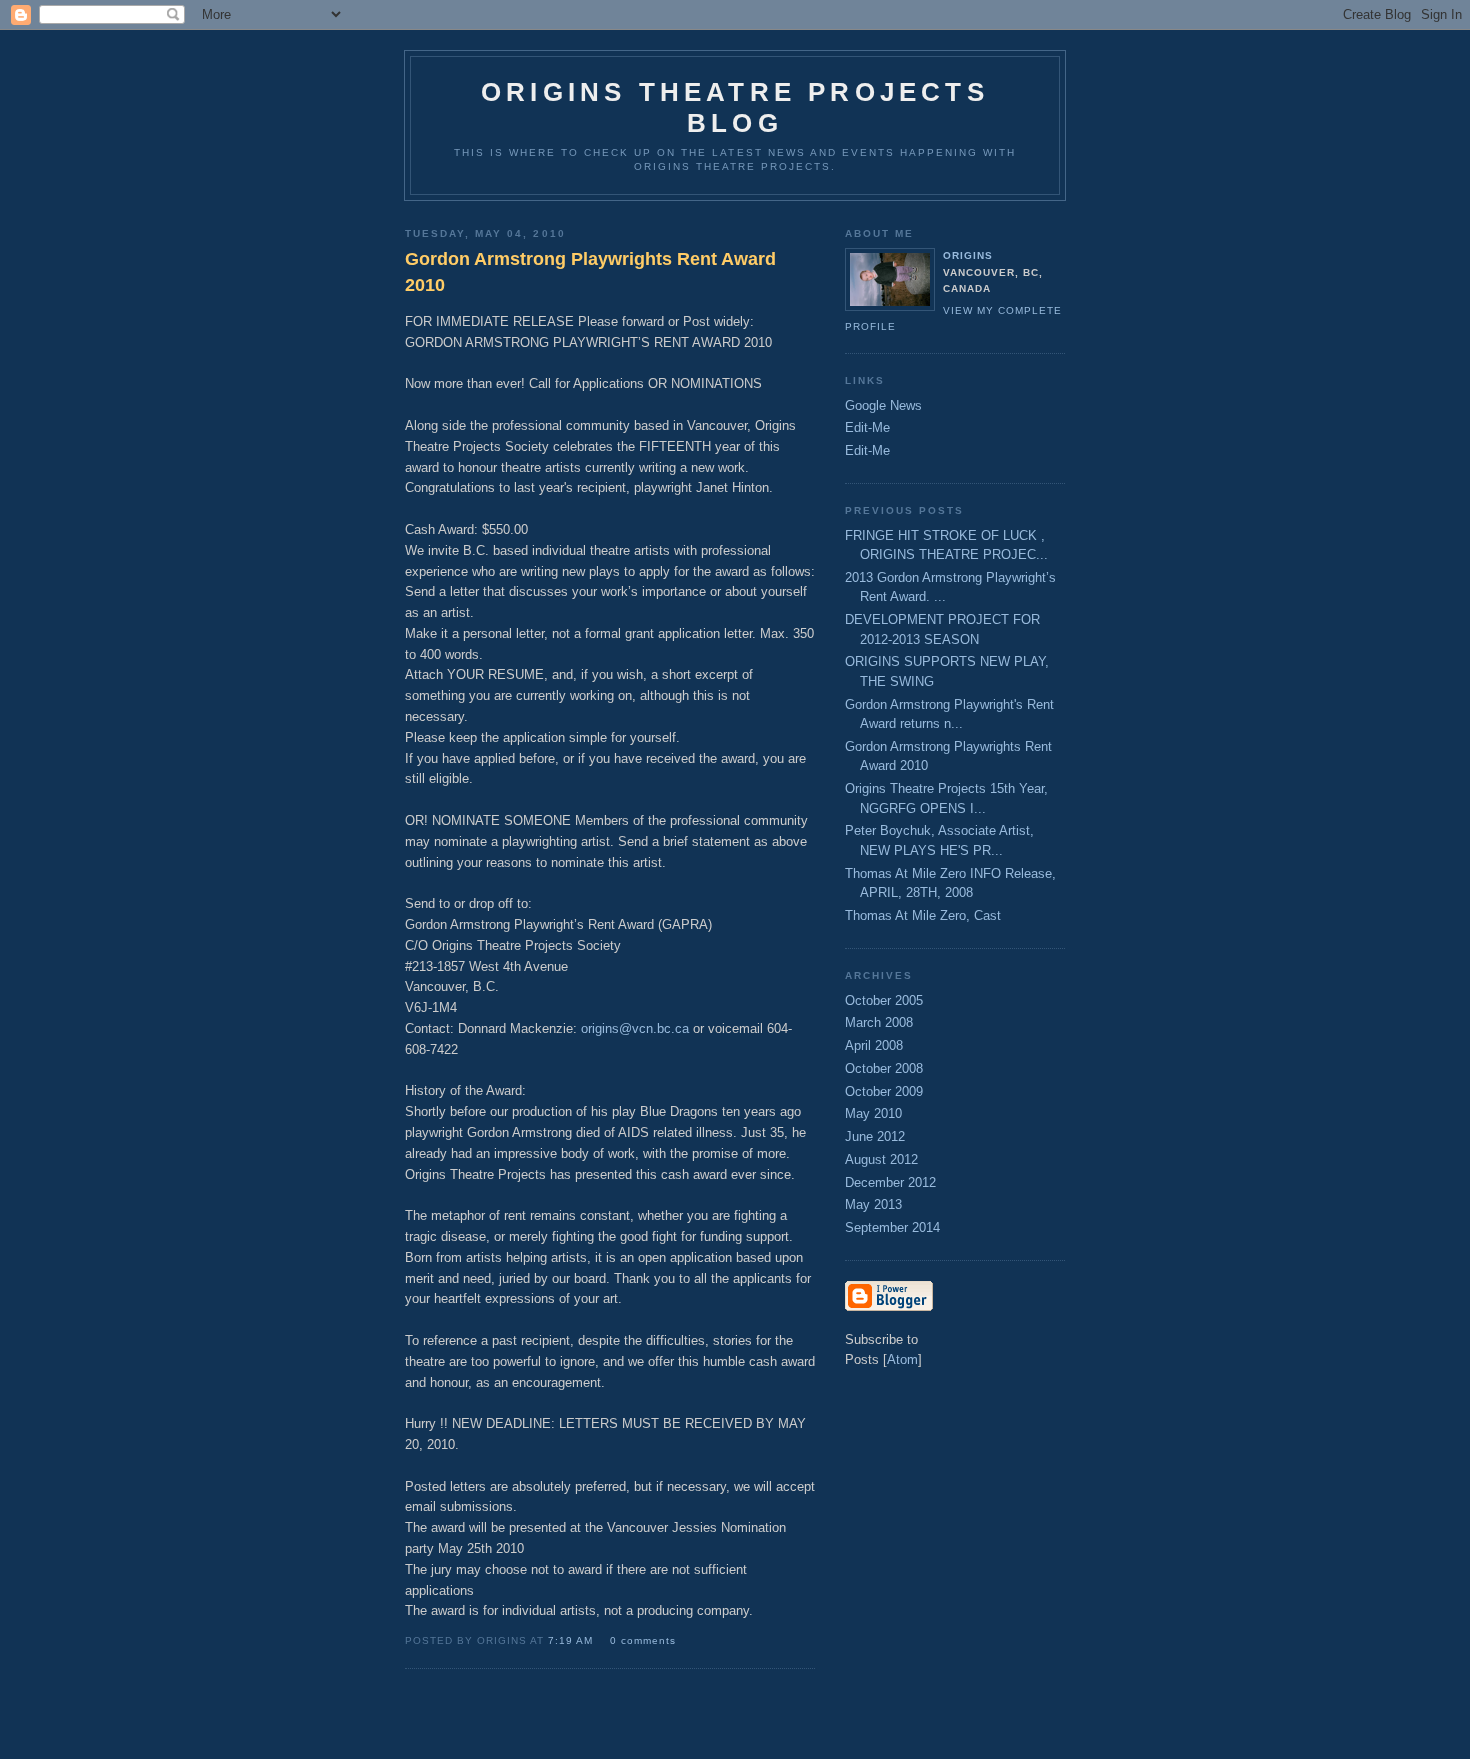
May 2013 (873, 1204)
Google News (883, 405)
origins (968, 255)
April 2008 (874, 1045)
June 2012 (875, 1136)
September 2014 (892, 1227)
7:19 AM (572, 1640)
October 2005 (884, 1000)
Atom (902, 1359)
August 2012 (881, 1159)
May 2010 (873, 1113)
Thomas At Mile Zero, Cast (923, 915)
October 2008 (884, 1068)
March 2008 (879, 1022)
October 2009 (884, 1091)
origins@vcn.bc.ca (635, 1028)
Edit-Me (867, 427)
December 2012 (890, 1182)
